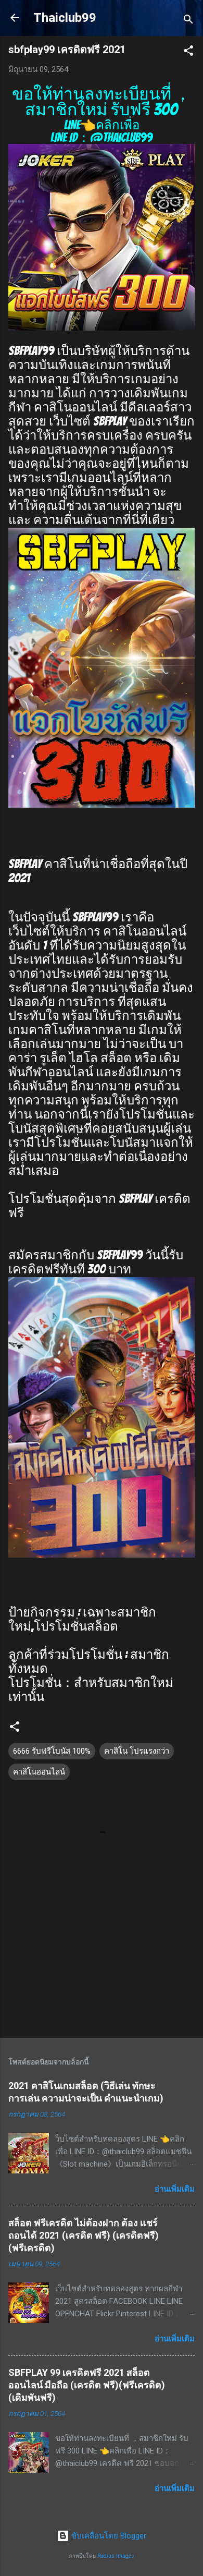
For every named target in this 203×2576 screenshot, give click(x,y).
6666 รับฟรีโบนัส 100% (52, 1751)
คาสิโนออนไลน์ (39, 1772)
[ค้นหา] (188, 21)
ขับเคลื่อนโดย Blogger (108, 2536)
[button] (188, 52)
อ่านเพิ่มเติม (175, 2189)
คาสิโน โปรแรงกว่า (137, 1751)
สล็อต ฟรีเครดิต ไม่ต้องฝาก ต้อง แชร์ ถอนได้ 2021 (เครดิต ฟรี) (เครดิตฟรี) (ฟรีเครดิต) (84, 2235)
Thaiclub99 (65, 18)
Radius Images (116, 2556)
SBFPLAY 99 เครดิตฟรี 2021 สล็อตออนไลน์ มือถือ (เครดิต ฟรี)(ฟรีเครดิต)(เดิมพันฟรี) (87, 2385)
